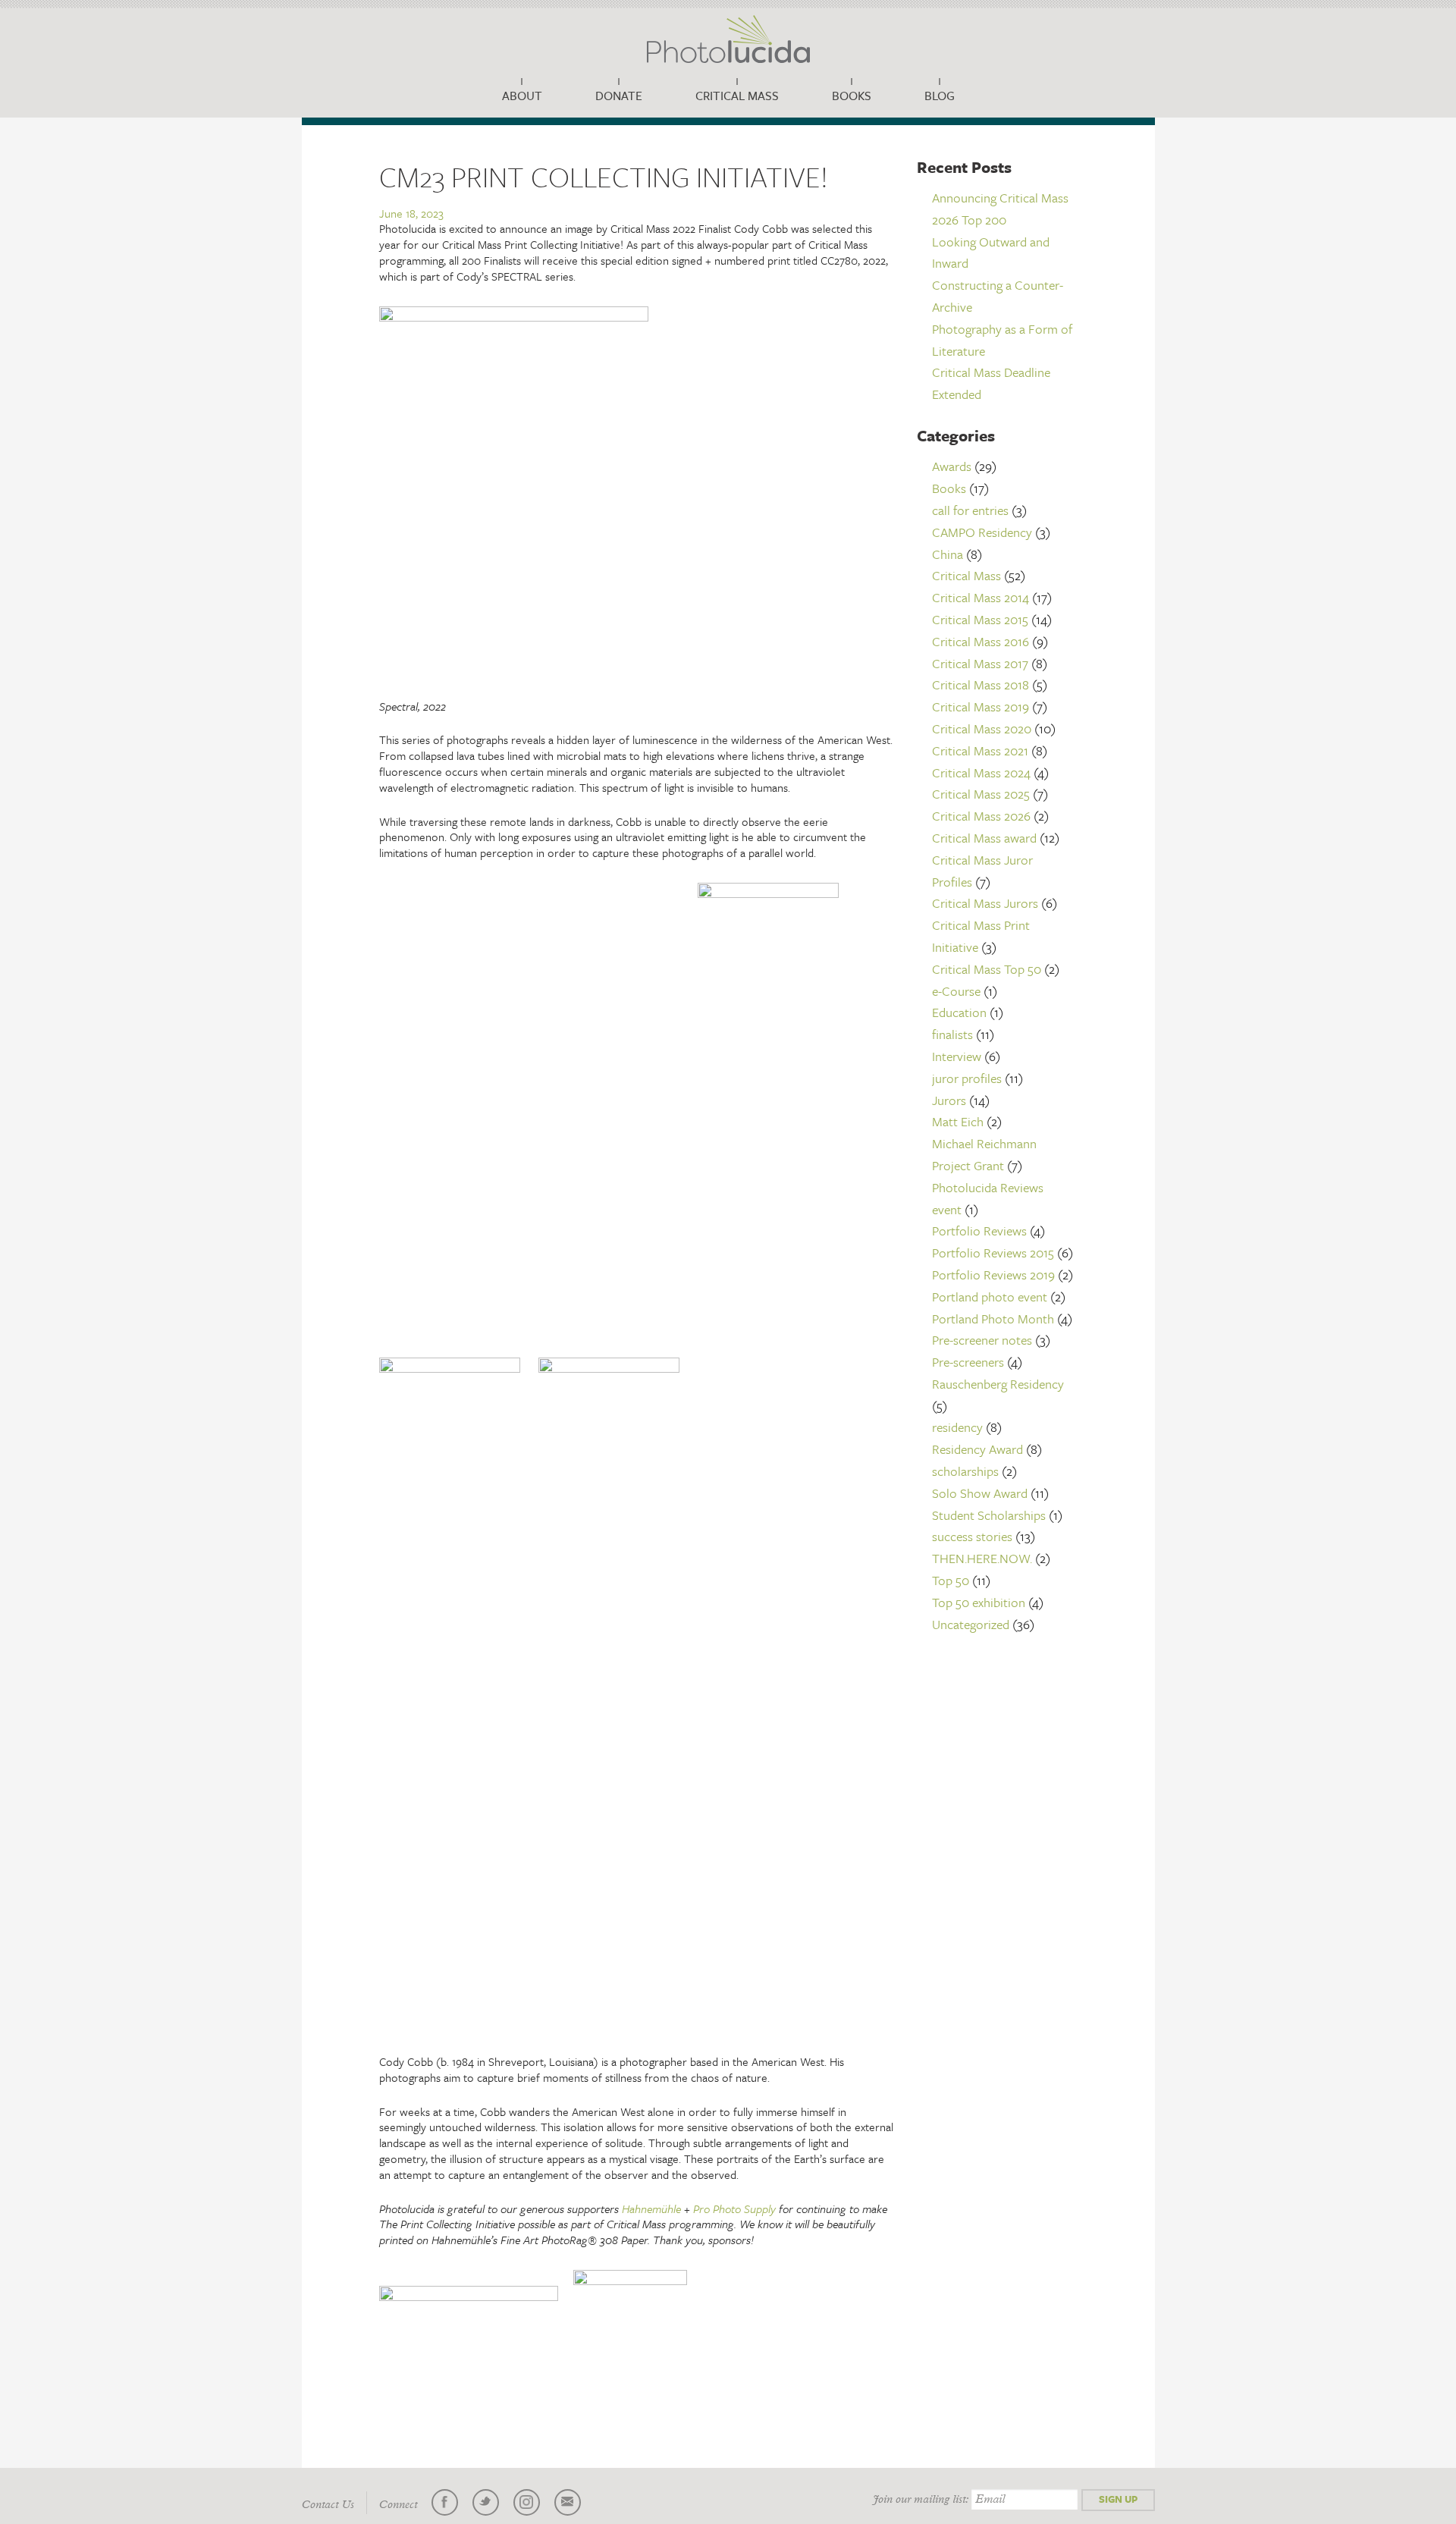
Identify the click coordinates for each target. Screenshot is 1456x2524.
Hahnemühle (651, 2208)
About (522, 96)
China (948, 554)
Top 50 (951, 1580)
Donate (619, 96)
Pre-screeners (968, 1362)
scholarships (965, 1471)
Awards (952, 466)
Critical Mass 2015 (980, 619)
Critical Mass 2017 (980, 663)
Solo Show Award (980, 1493)
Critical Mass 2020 (982, 728)
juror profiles (967, 1078)
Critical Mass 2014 (981, 597)
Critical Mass (737, 96)
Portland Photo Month (993, 1319)
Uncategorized (971, 1624)
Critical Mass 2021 (980, 750)
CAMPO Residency (982, 532)
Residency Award (977, 1449)
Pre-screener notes (982, 1340)
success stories (972, 1536)
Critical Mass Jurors (985, 903)
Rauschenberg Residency (998, 1384)
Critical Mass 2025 (981, 794)
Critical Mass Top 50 (987, 969)
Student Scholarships (989, 1515)
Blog (940, 96)
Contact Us (328, 2505)
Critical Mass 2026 (981, 816)
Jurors (949, 1100)
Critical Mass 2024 (981, 772)
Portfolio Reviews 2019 (993, 1275)
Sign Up (1118, 2499)
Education (959, 1012)
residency (957, 1427)
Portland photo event (990, 1297)
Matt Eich (958, 1121)
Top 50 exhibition (979, 1602)
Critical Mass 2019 (981, 706)
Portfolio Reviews (979, 1231)
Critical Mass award (984, 838)
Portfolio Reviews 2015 (993, 1253)
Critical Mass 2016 (981, 641)
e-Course (956, 991)
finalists (952, 1034)
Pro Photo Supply (734, 2208)
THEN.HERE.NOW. (982, 1558)
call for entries (970, 510)
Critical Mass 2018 (981, 684)
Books (852, 96)
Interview (957, 1056)
